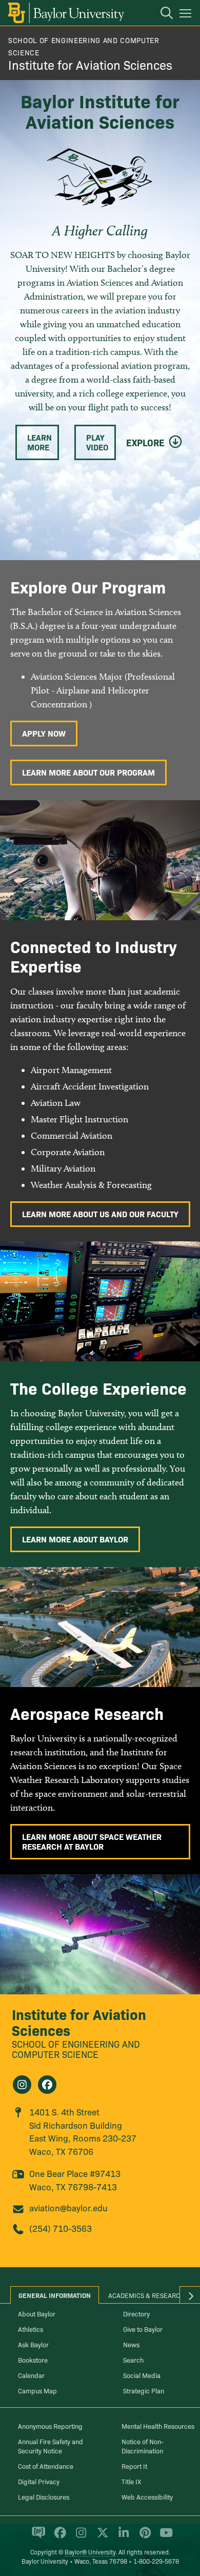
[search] (162, 14)
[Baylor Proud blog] (37, 2537)
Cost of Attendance (46, 2466)
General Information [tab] (55, 2295)
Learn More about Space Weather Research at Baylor (92, 1841)
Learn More (39, 442)
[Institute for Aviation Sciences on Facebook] (47, 2085)
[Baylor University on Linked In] (122, 2537)
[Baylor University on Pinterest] (143, 2537)
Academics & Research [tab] (146, 2295)
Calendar (31, 2375)
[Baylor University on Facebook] (58, 2537)
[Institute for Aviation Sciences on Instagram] (22, 2085)
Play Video (97, 442)
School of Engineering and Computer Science (76, 2049)
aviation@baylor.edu (68, 2207)
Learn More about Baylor (75, 1539)
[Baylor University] (65, 13)
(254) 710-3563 (61, 2228)
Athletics (31, 2329)
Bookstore (33, 2360)
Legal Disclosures (44, 2496)
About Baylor (37, 2313)
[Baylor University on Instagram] (79, 2537)
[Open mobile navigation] (187, 15)
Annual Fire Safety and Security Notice (51, 2446)
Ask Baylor (33, 2344)
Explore (145, 443)
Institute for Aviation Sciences (90, 64)
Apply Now (44, 733)
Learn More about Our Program (88, 772)
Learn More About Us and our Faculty (100, 1214)
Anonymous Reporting (50, 2426)
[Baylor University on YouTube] (164, 2537)
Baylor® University (90, 2552)
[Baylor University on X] (101, 2537)
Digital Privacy (39, 2481)
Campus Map (37, 2390)
